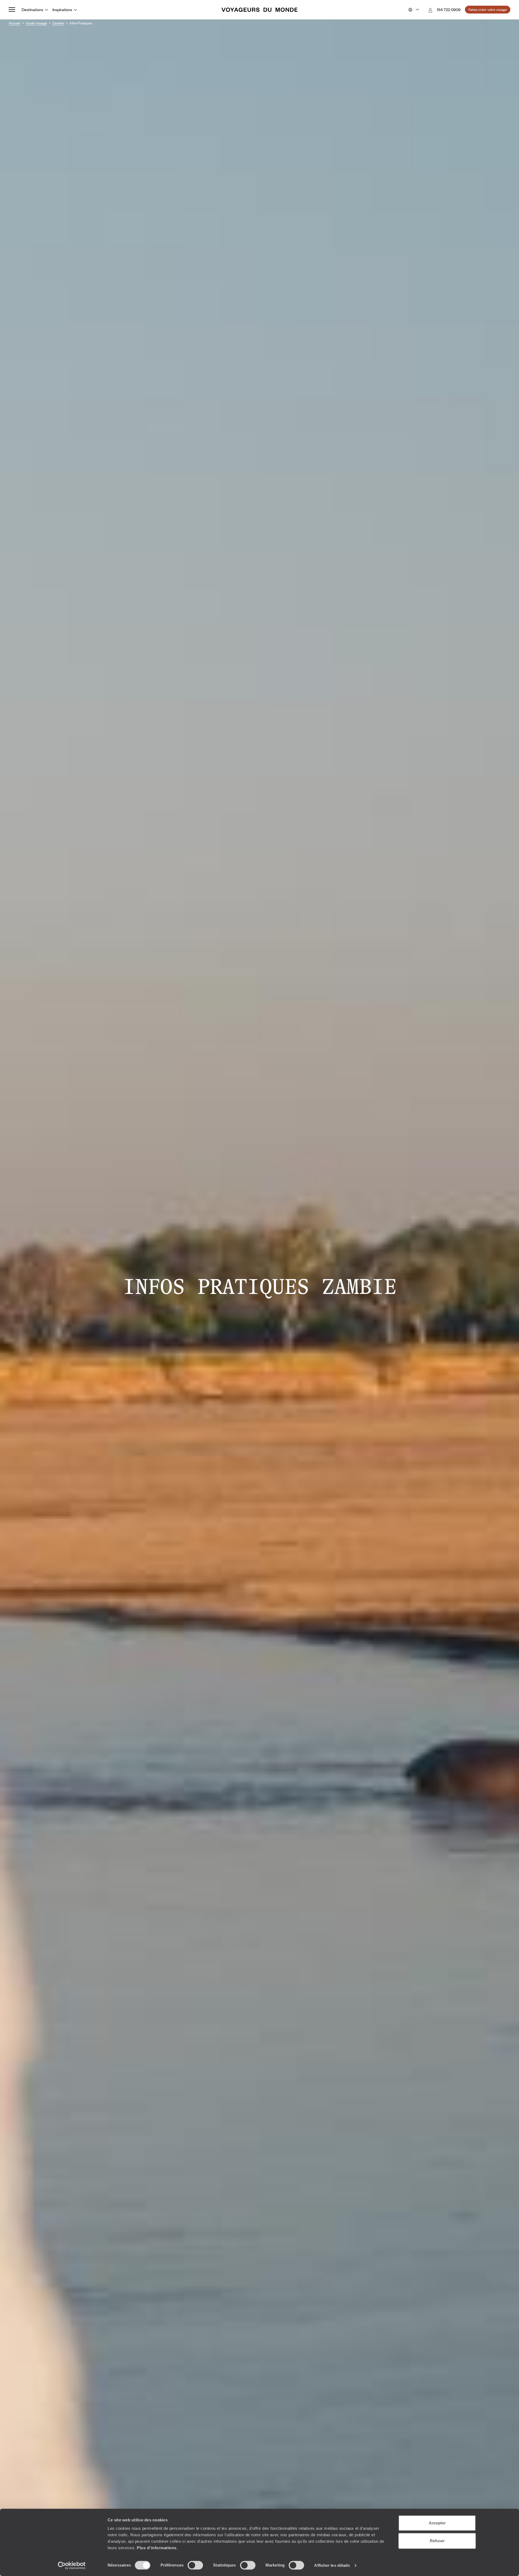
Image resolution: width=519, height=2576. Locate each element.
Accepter (437, 2523)
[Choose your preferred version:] (413, 10)
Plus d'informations (157, 2548)
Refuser (437, 2541)
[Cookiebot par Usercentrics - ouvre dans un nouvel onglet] (72, 2565)
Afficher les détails (332, 2565)
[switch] (195, 2565)
